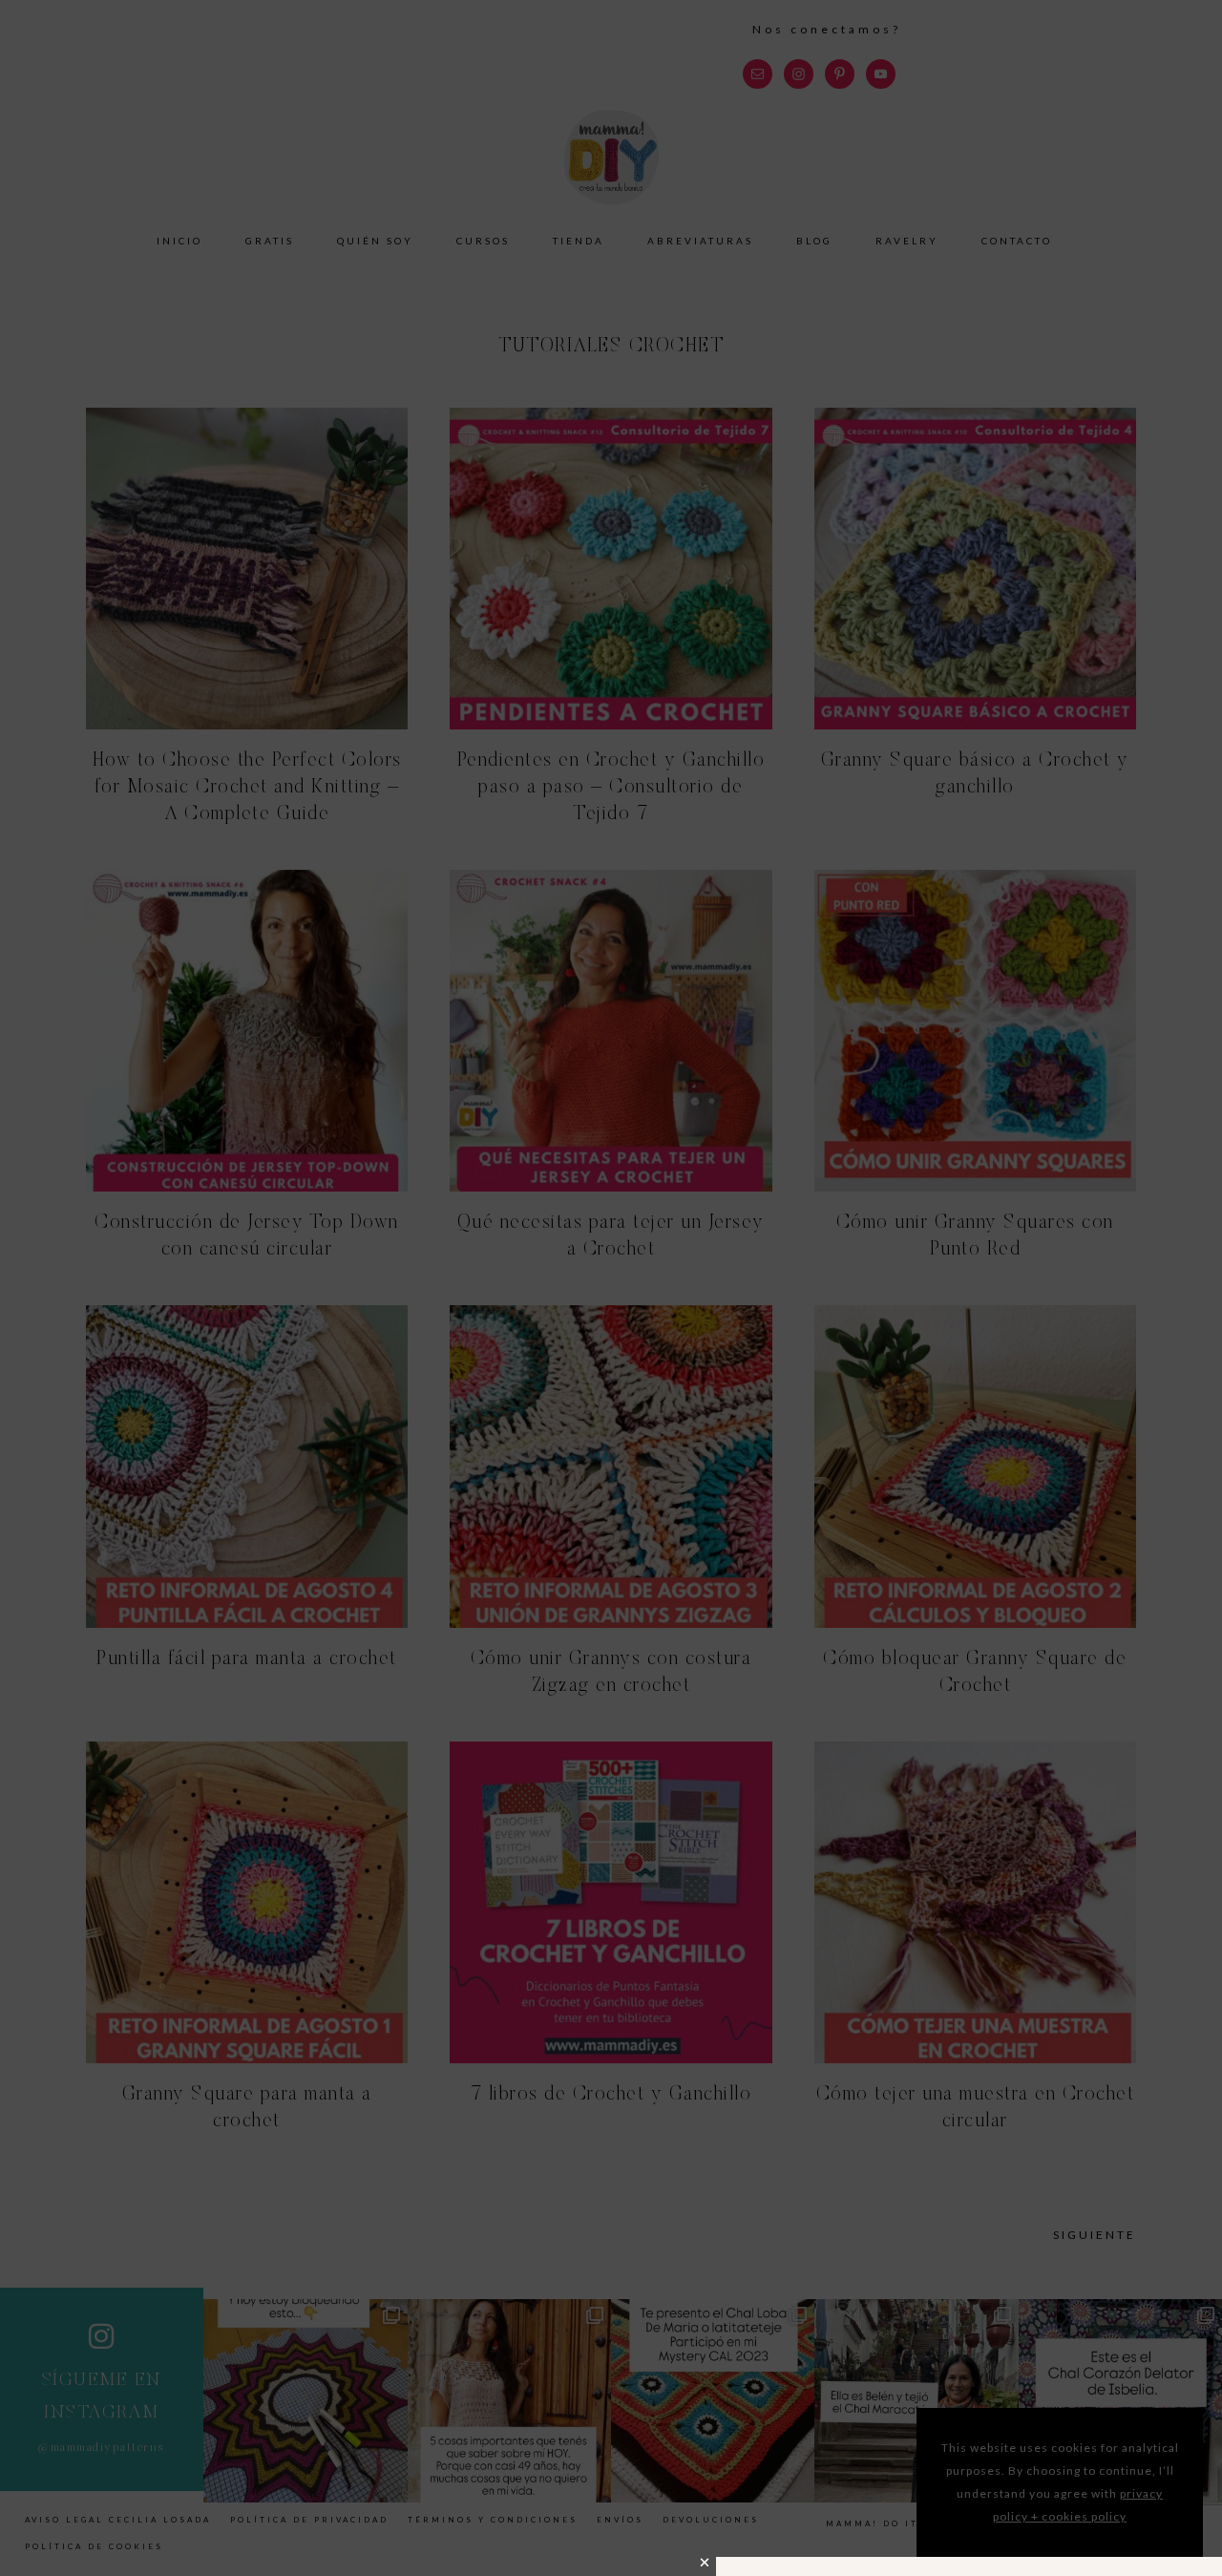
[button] (705, 2563)
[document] (611, 1288)
